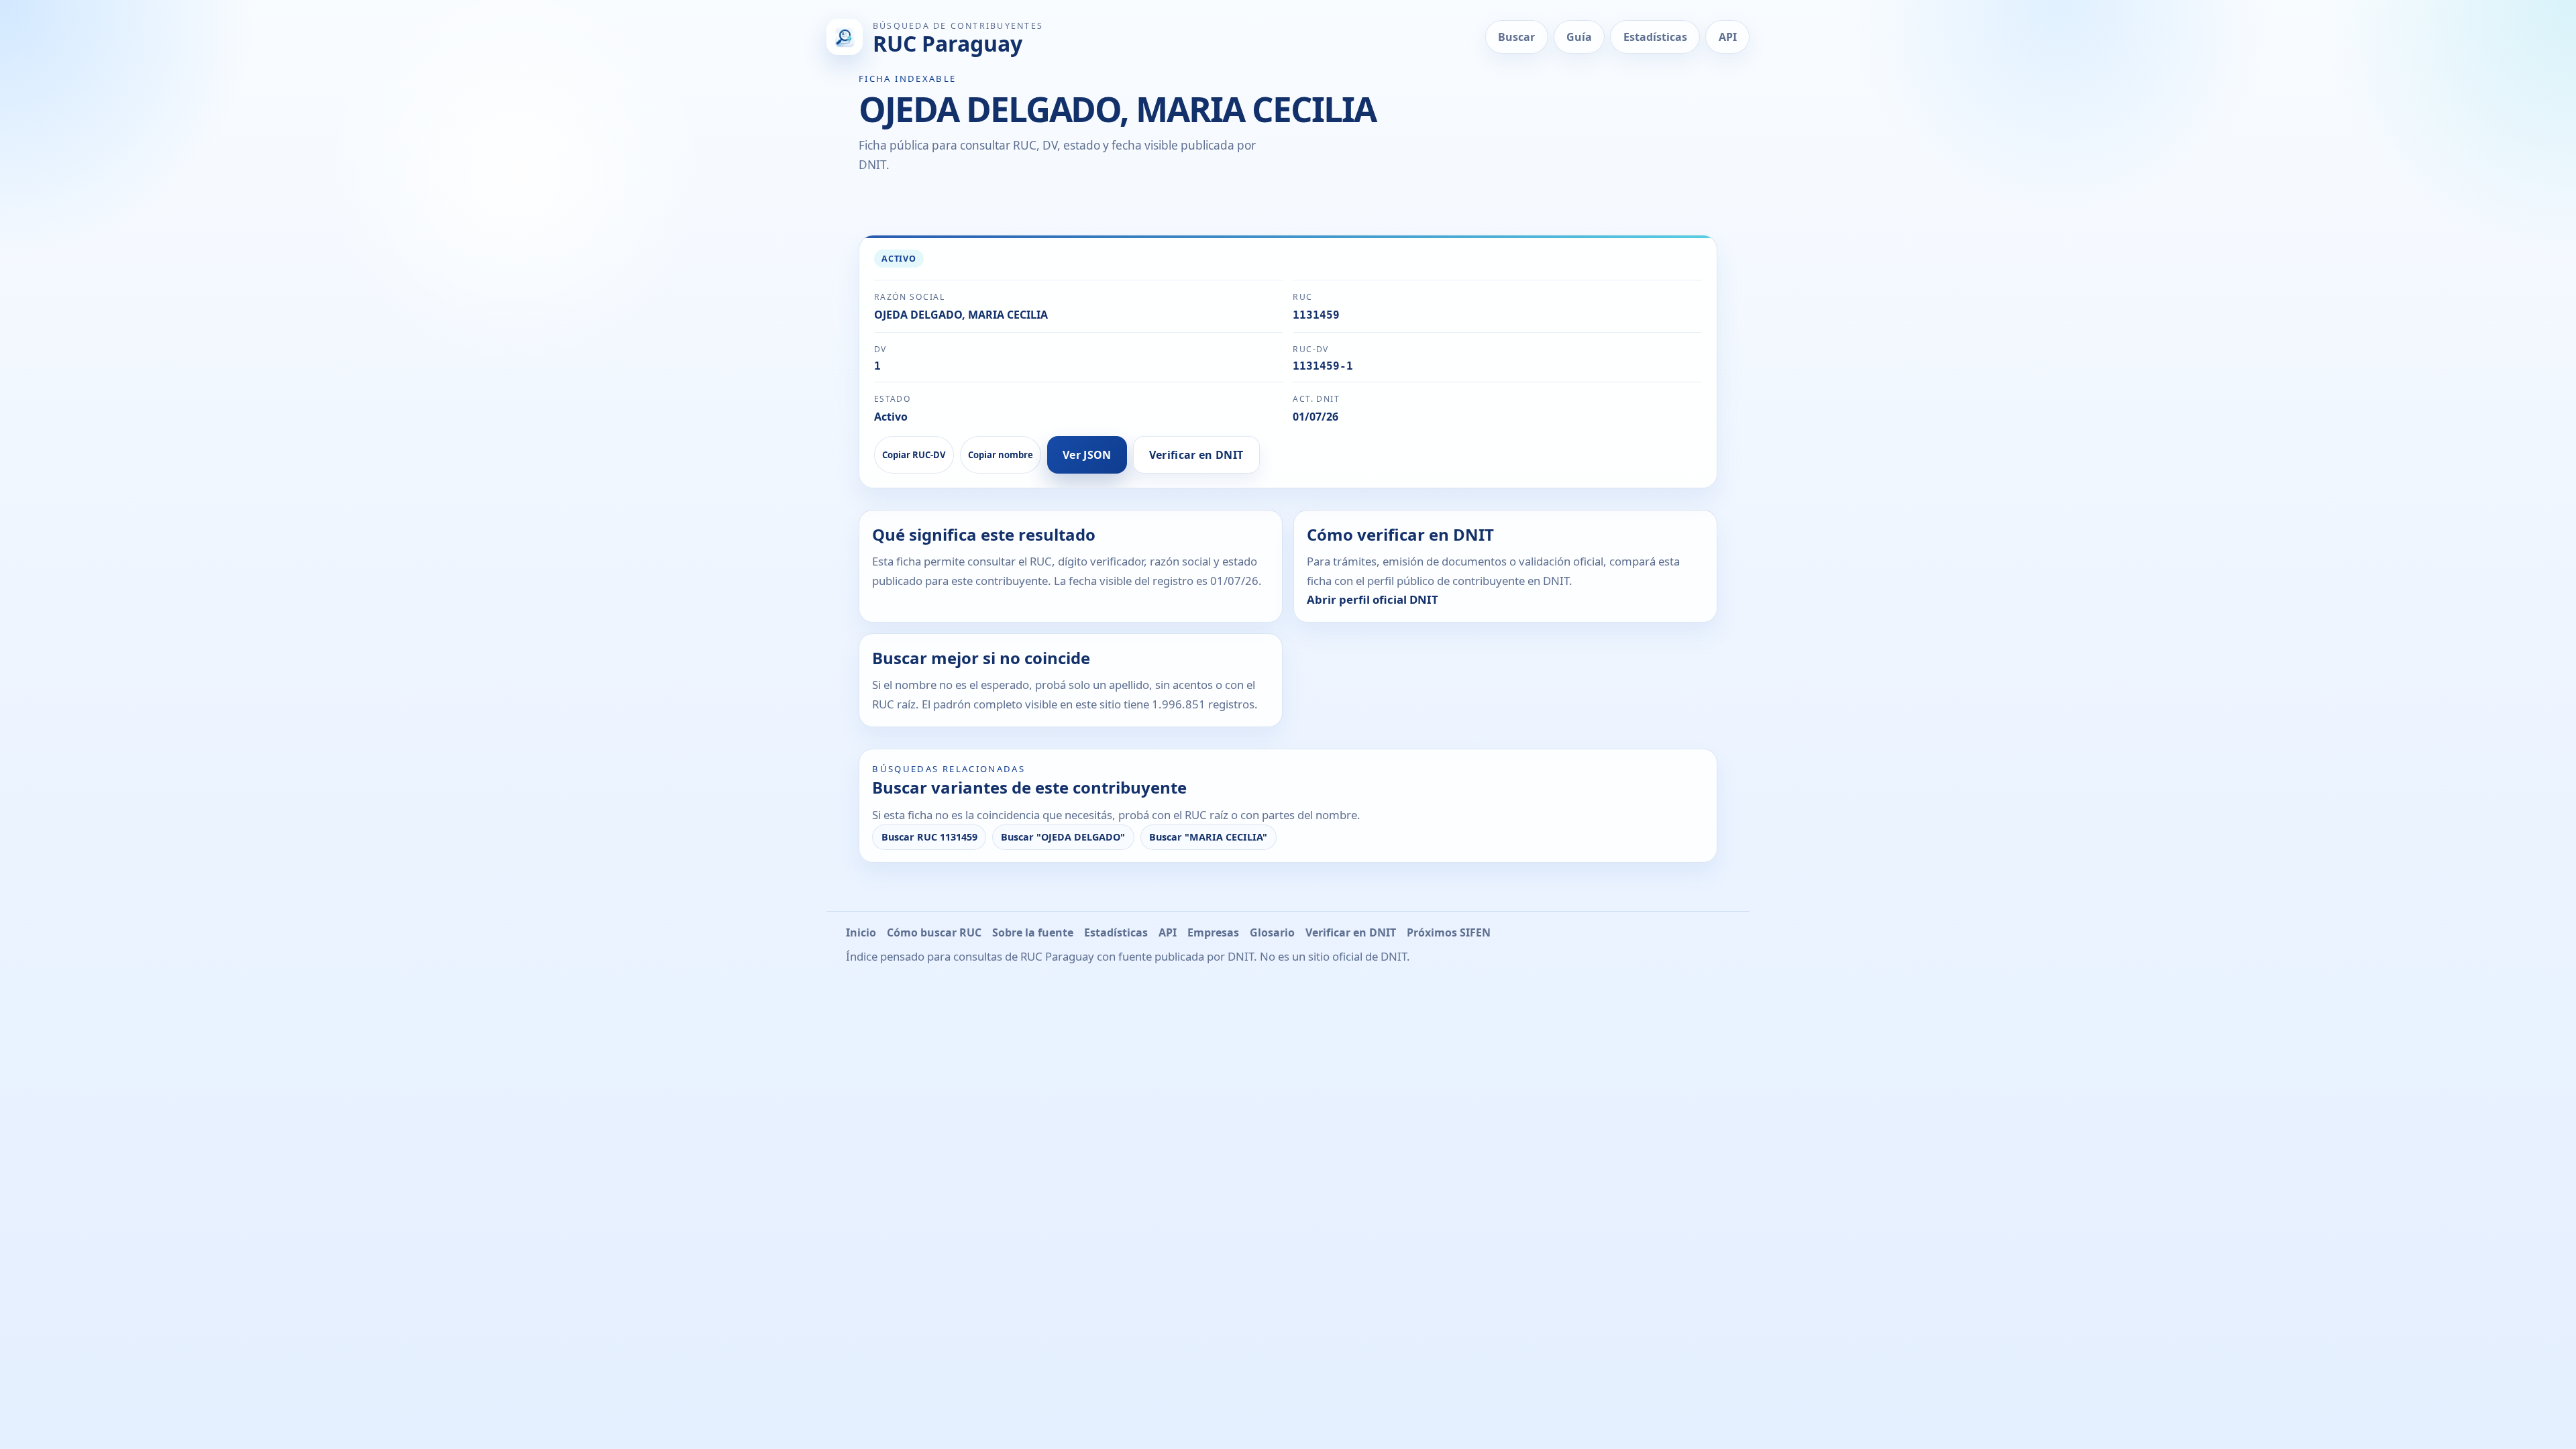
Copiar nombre (1001, 455)
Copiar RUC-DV (914, 455)
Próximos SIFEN (1449, 932)
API (1728, 37)
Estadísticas (1655, 37)
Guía (1579, 37)
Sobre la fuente (1033, 932)
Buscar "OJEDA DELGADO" (1063, 837)
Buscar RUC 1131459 (929, 837)
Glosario (1272, 932)
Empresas (1213, 932)
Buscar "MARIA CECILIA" (1208, 837)
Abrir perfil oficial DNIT (1373, 599)
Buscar (1516, 37)
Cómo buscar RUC (934, 932)
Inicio (861, 932)
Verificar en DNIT (1196, 455)
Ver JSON (1087, 455)
